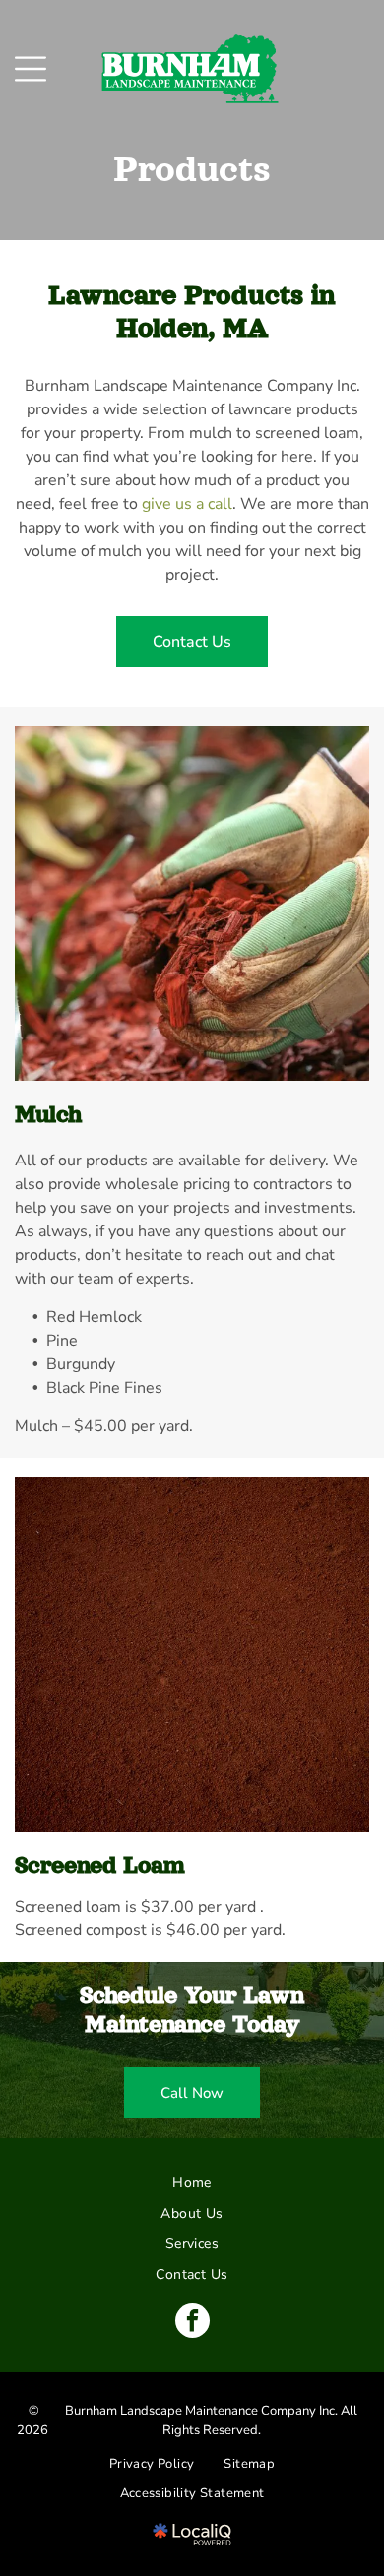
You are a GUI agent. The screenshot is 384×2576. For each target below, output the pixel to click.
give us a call (187, 504)
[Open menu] (31, 69)
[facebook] (192, 2323)
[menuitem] (192, 2183)
